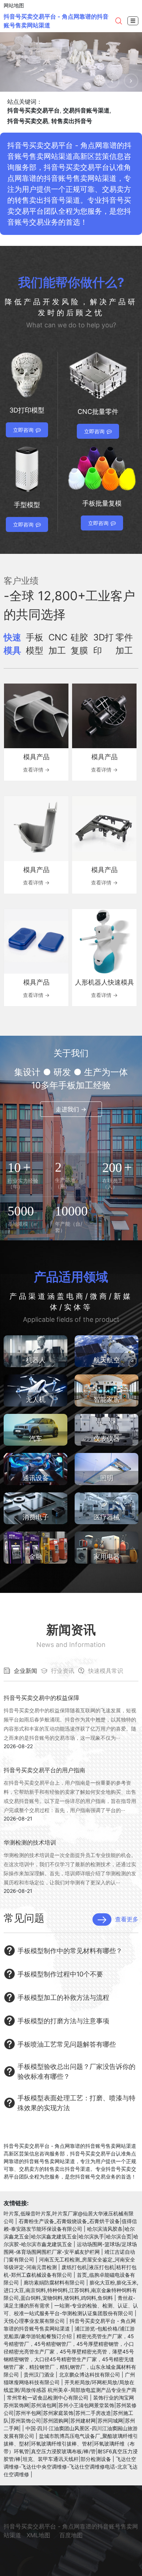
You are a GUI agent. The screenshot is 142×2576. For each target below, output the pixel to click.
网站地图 (14, 5)
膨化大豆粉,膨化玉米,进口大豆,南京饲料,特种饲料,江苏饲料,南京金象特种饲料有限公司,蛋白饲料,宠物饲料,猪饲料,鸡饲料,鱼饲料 (71, 2290)
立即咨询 (23, 430)
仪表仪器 (107, 1439)
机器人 (36, 1360)
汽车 (36, 1439)
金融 (36, 1557)
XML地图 (38, 2535)
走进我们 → (71, 1109)
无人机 (36, 1399)
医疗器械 (107, 1517)
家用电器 (107, 1557)
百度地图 (71, 2535)
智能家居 (107, 1399)
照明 (107, 1478)
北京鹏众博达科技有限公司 (90, 2375)
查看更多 (127, 1919)
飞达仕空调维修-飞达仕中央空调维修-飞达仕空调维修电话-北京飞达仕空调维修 (71, 2467)
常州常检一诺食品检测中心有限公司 (48, 2398)
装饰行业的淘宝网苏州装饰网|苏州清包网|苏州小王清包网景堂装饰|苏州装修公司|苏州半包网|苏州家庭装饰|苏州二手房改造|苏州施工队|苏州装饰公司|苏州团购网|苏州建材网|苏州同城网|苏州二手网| (70, 2413)
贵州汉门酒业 (39, 2375)
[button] (112, 81)
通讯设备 (36, 1478)
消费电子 (36, 1517)
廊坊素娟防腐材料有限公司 (54, 2282)
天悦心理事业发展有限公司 (34, 2321)
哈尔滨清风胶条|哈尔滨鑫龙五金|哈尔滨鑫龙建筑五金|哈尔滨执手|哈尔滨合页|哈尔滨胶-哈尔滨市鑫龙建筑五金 (71, 2236)
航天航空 (107, 1360)
